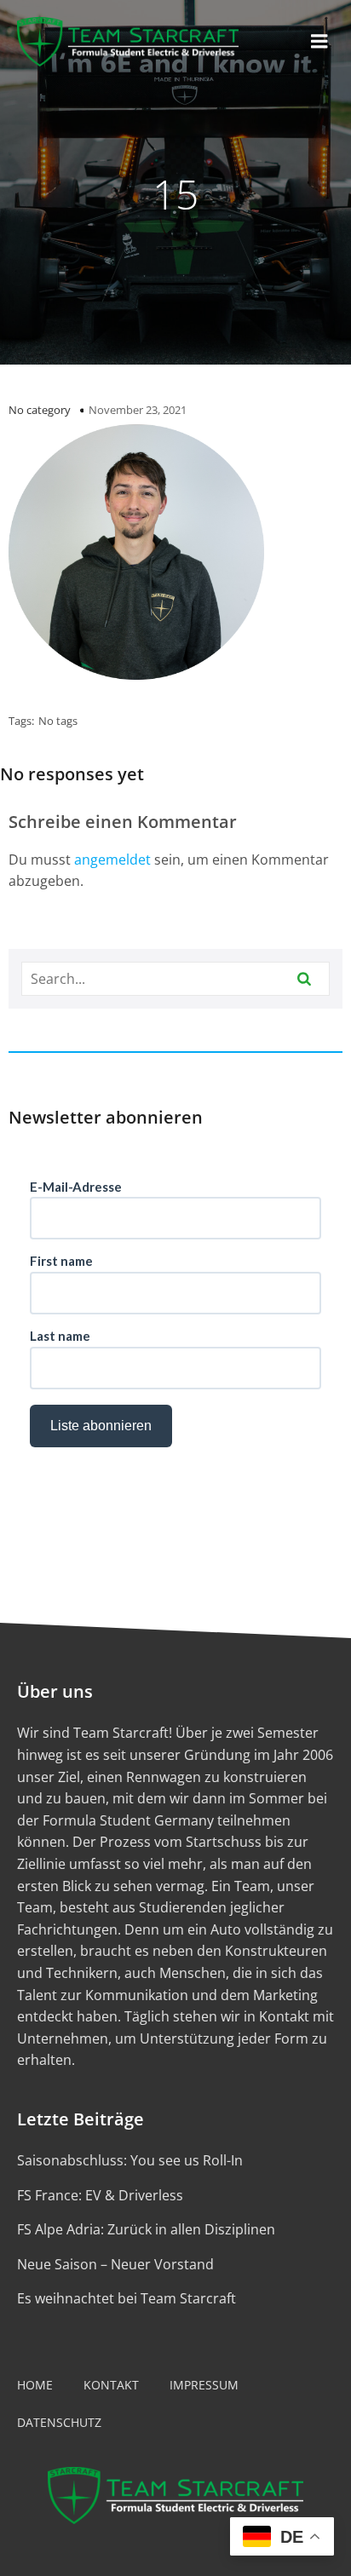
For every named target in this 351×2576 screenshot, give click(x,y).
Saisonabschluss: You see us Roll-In (130, 2160)
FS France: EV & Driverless (100, 2195)
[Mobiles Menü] (319, 42)
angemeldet (112, 860)
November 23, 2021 (138, 410)
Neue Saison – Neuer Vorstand (115, 2264)
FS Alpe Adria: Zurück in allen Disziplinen (146, 2229)
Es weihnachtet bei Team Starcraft (127, 2298)
